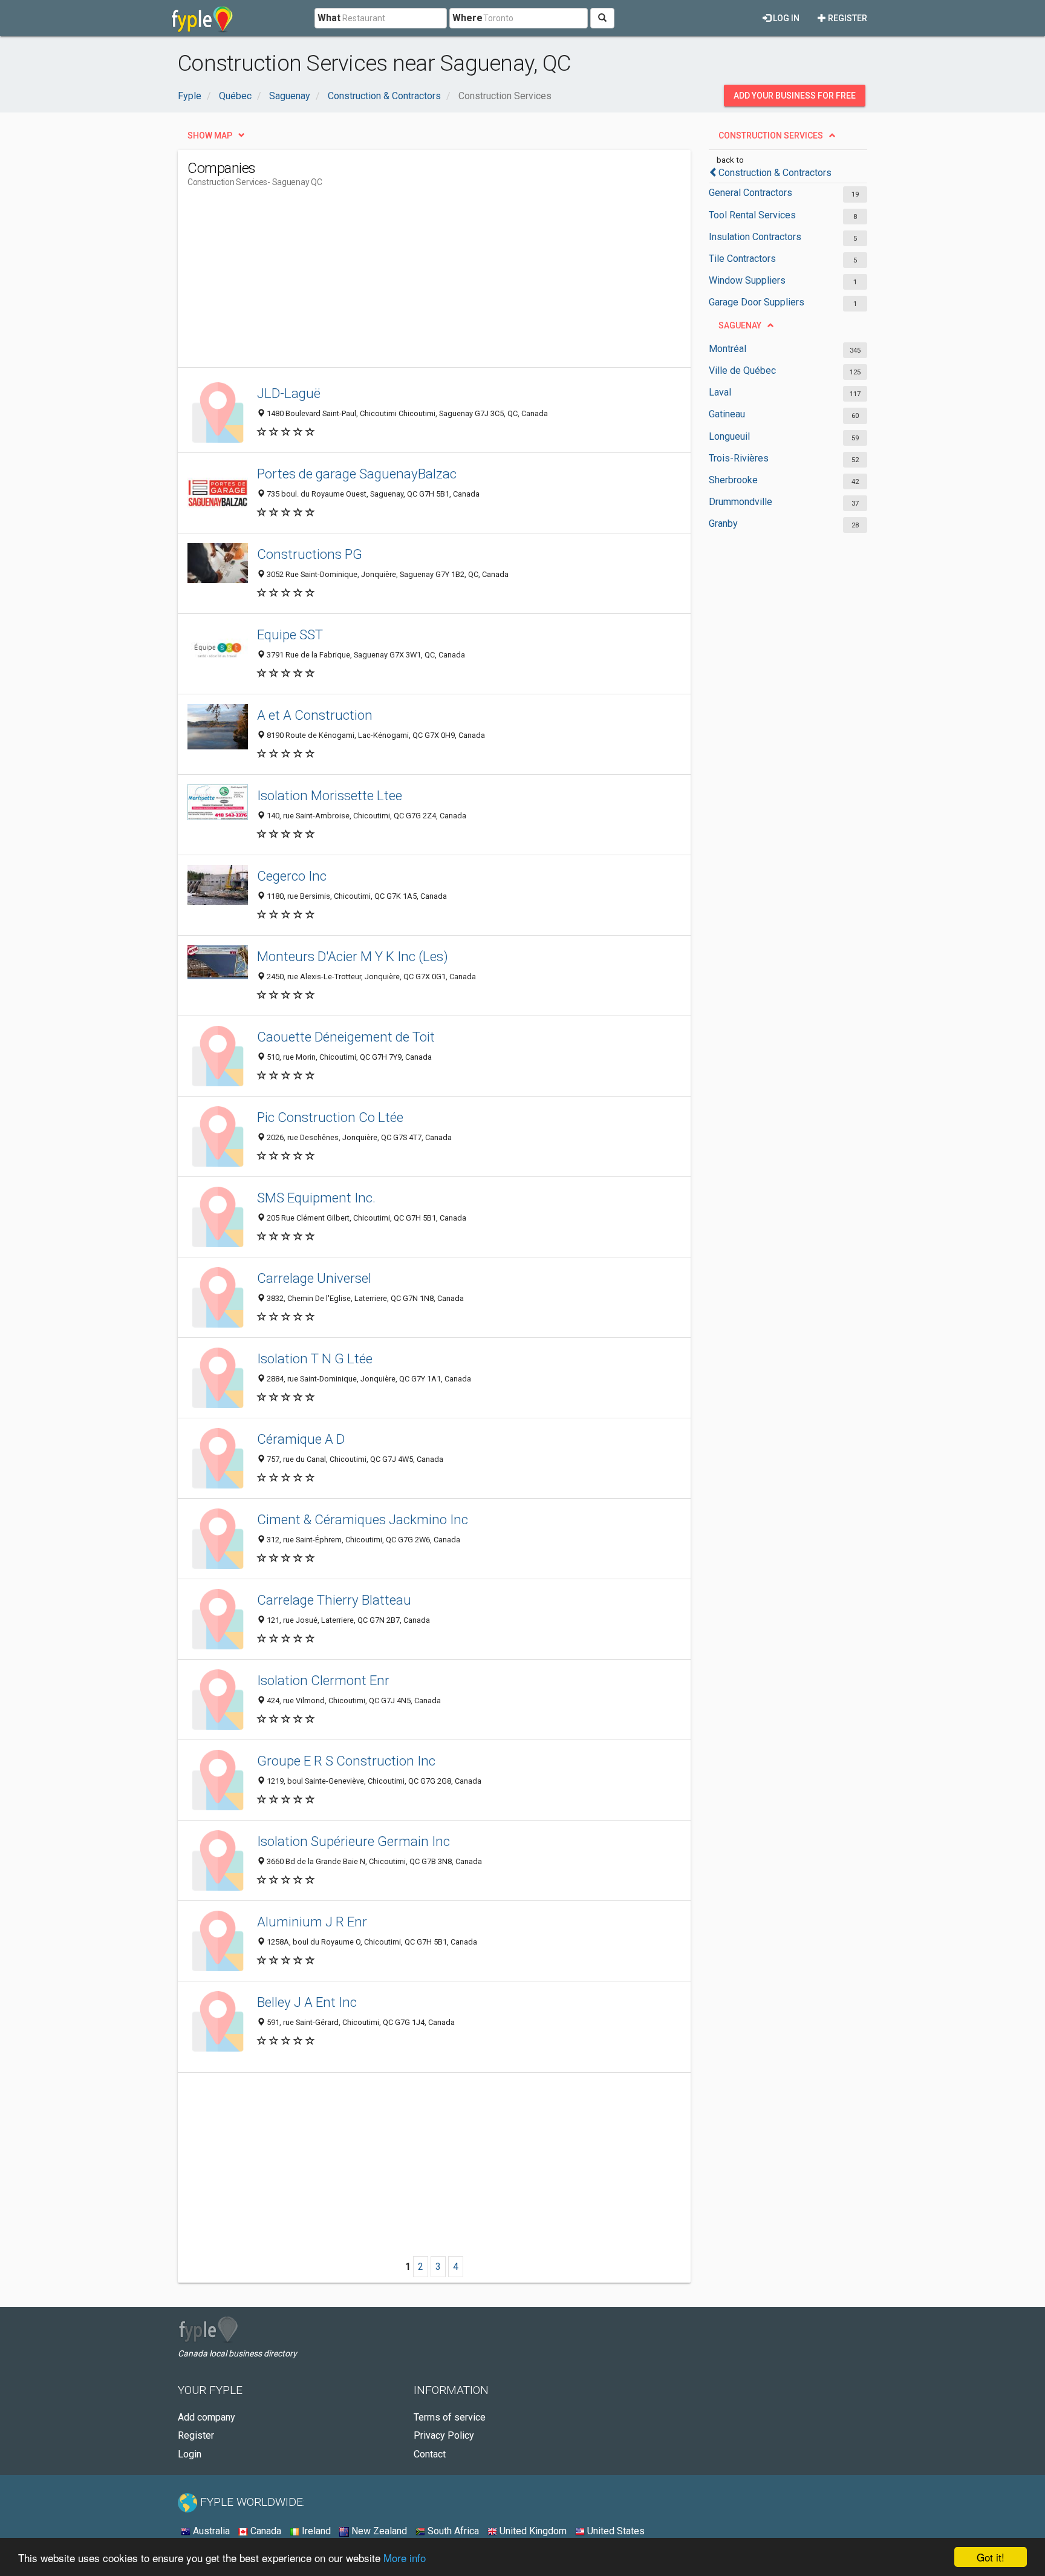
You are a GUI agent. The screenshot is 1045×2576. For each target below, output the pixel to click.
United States (615, 2531)
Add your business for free (795, 96)
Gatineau (727, 414)
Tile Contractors (742, 259)
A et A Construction (315, 715)
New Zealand (378, 2531)
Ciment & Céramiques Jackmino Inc (363, 1519)
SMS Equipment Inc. (316, 1198)
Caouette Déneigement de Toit (346, 1037)
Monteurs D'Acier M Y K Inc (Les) (353, 956)
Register (847, 18)
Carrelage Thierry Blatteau (334, 1600)
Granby (723, 523)
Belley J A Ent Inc (307, 2002)
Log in (785, 18)
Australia (210, 2531)
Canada (265, 2531)
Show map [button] (210, 135)
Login (190, 2454)
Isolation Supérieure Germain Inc (353, 1841)
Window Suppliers (747, 280)
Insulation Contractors (755, 237)
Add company (207, 2417)
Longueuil (729, 436)
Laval (720, 392)
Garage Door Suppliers (757, 302)
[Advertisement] (408, 282)
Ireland (315, 2531)
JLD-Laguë (289, 393)
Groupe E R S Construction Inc (346, 1761)
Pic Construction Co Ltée (330, 1117)
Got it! (991, 2557)
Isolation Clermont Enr (323, 1680)
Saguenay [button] (740, 325)
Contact (430, 2454)
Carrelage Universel (314, 1278)
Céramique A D (301, 1439)
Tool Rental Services (752, 215)
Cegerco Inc (292, 876)
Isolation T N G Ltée (315, 1358)
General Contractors (750, 193)
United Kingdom (532, 2531)
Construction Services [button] (771, 135)
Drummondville (741, 502)
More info (405, 2558)
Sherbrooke (733, 480)
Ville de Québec (742, 370)
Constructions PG (310, 554)
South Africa (452, 2531)
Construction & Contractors (775, 173)
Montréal (728, 349)
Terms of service (450, 2417)
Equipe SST (290, 634)
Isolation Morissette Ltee (330, 795)
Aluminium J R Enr (312, 1922)
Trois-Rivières (739, 458)
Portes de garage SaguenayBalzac (357, 474)
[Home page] (202, 18)
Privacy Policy (444, 2435)
